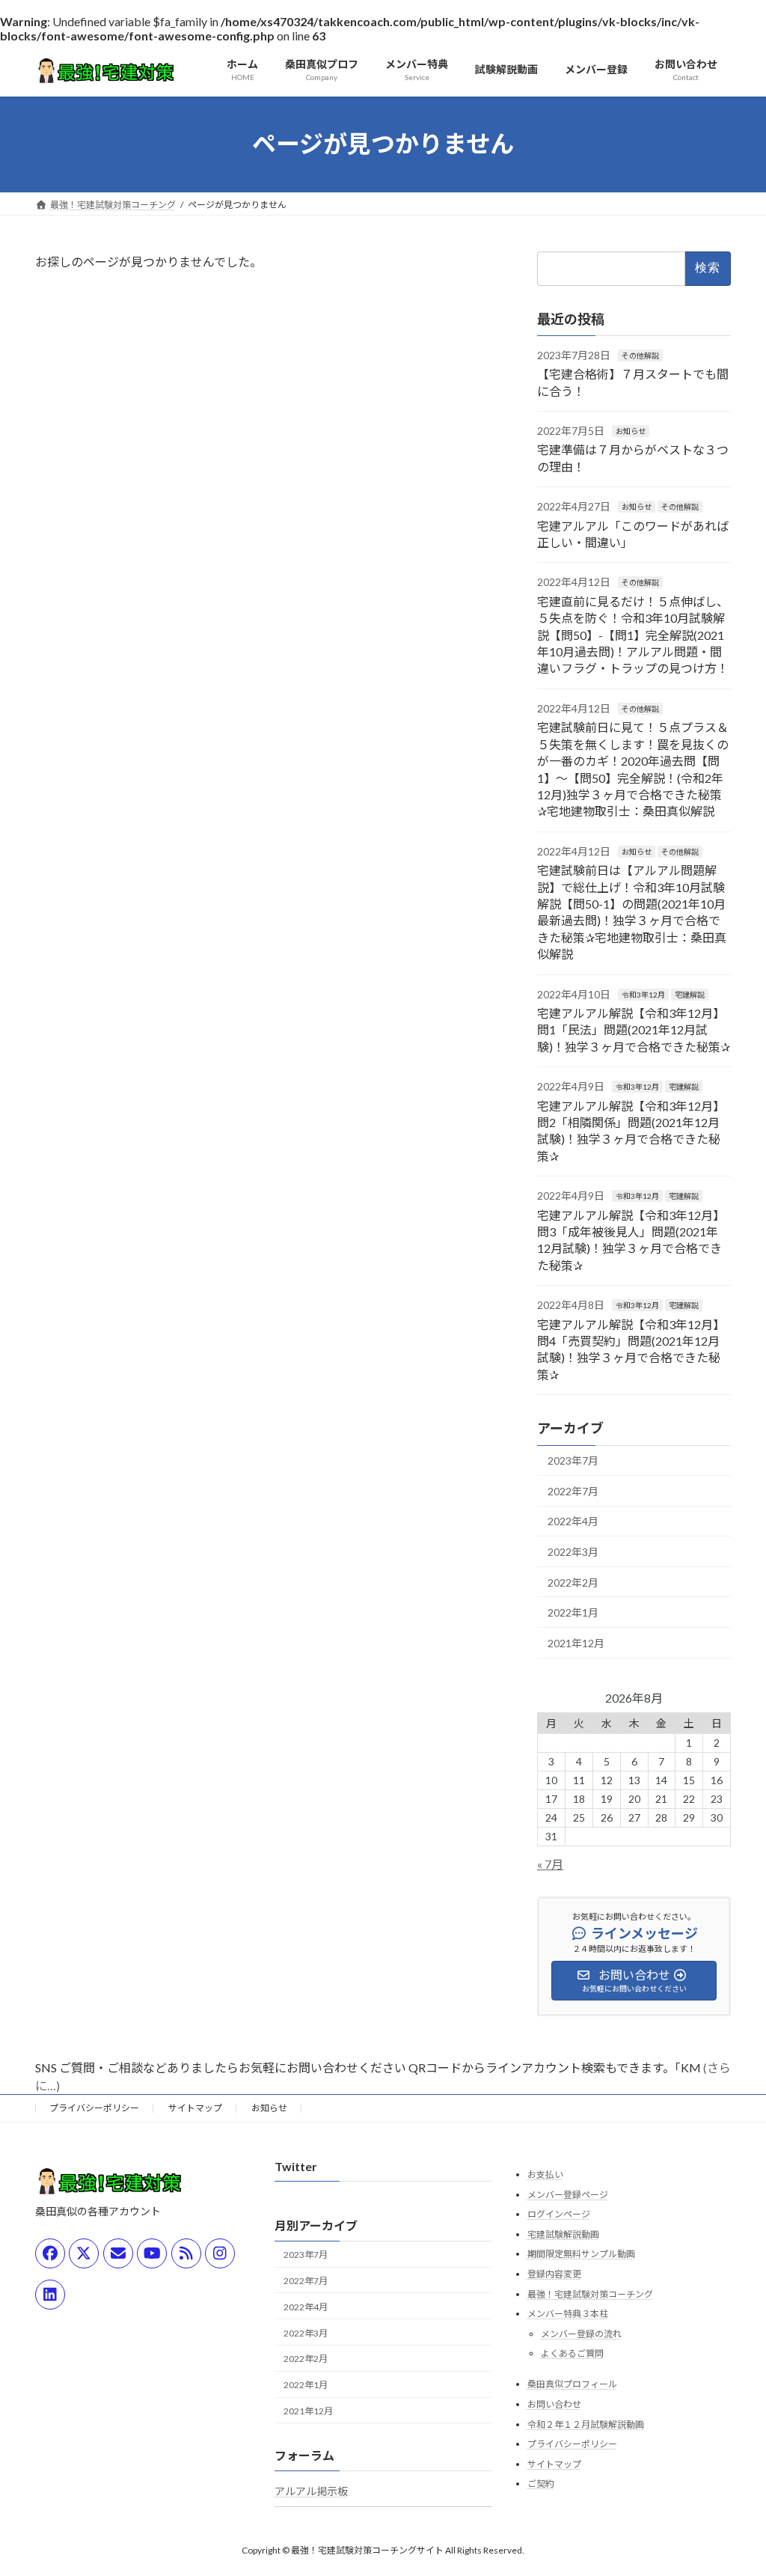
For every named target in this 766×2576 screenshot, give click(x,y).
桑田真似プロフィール (572, 2384)
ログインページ (559, 2214)
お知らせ (631, 431)
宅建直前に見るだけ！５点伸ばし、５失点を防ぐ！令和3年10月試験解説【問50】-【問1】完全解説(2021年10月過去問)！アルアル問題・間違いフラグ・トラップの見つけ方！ (633, 634)
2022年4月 (573, 1521)
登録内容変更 (554, 2274)
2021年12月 (576, 1642)
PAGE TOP (733, 2485)
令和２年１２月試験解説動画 (586, 2424)
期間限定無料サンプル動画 (581, 2254)
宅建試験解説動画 (563, 2234)
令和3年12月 (643, 994)
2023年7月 (573, 1461)
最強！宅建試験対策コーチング (590, 2293)
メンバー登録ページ (568, 2194)
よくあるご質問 (572, 2353)
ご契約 (541, 2484)
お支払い (545, 2174)
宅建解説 (690, 994)
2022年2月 (573, 1582)
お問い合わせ (554, 2404)
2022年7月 (573, 1490)
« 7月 (550, 1863)
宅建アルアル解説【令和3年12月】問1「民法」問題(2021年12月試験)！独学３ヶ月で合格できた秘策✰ (634, 1030)
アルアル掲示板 (311, 2490)
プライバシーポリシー (94, 2108)
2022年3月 (573, 1552)
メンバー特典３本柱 (568, 2314)
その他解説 (640, 355)
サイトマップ (195, 2108)
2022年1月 (573, 1612)
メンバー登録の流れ (581, 2333)
